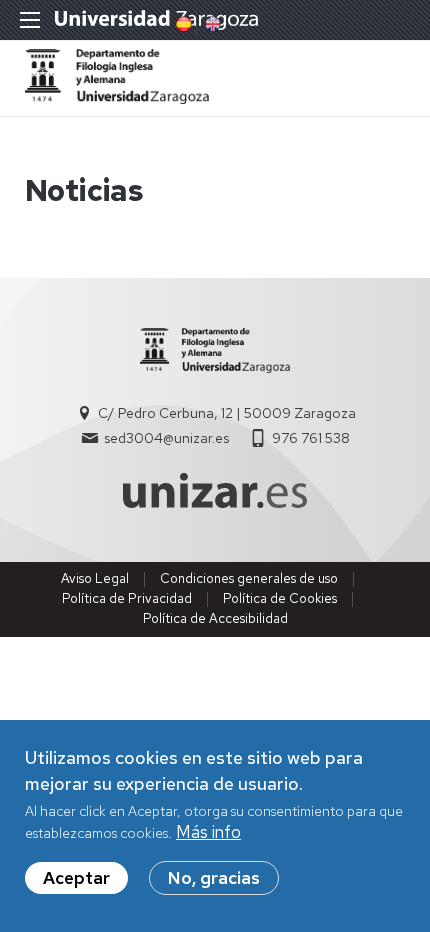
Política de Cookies (280, 598)
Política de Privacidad (127, 598)
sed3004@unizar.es (166, 438)
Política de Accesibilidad (215, 618)
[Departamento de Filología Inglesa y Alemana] (117, 98)
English (211, 24)
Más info (208, 832)
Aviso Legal (95, 578)
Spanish (182, 24)
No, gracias (214, 878)
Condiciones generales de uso (249, 578)
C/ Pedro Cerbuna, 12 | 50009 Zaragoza (227, 413)
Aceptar (76, 878)
